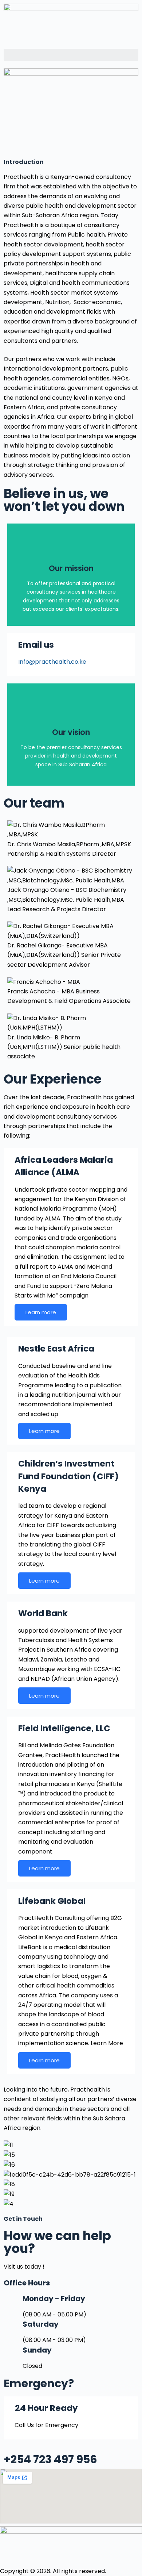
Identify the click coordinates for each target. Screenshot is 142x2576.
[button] (71, 55)
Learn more (41, 1312)
